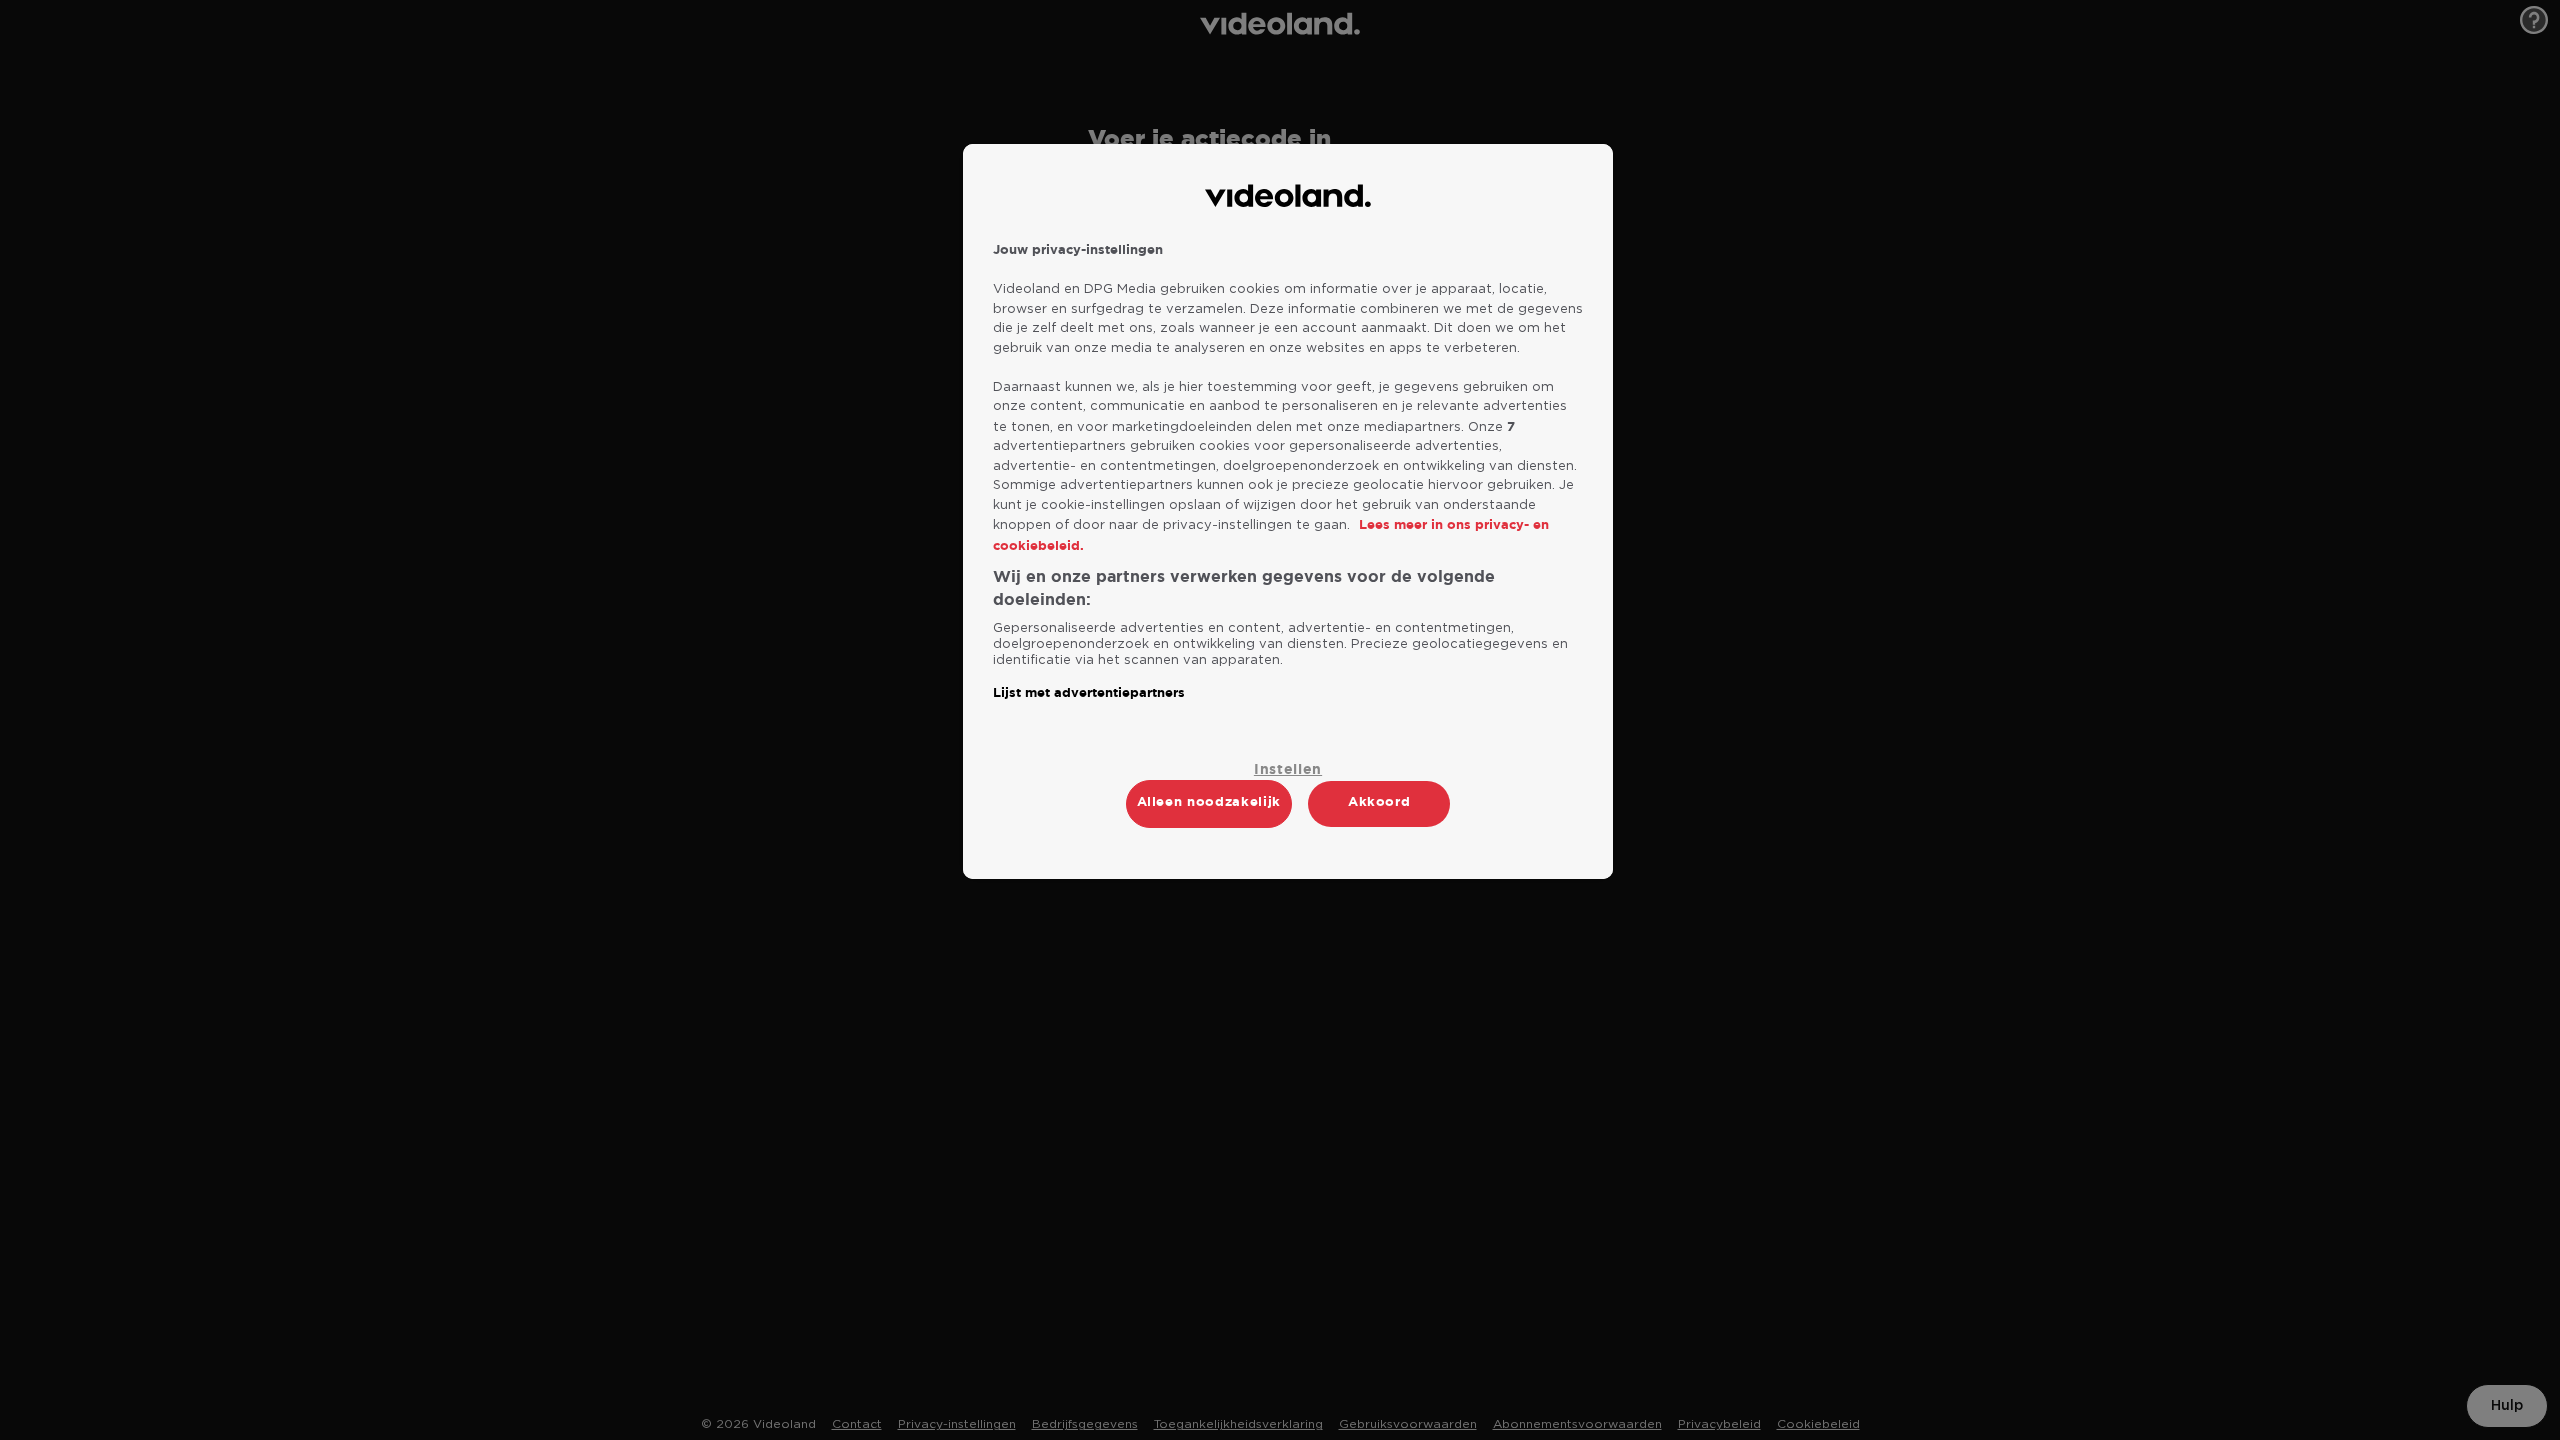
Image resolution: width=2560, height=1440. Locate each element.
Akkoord (1379, 801)
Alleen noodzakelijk (1209, 801)
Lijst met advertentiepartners (1089, 692)
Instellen (1288, 769)
